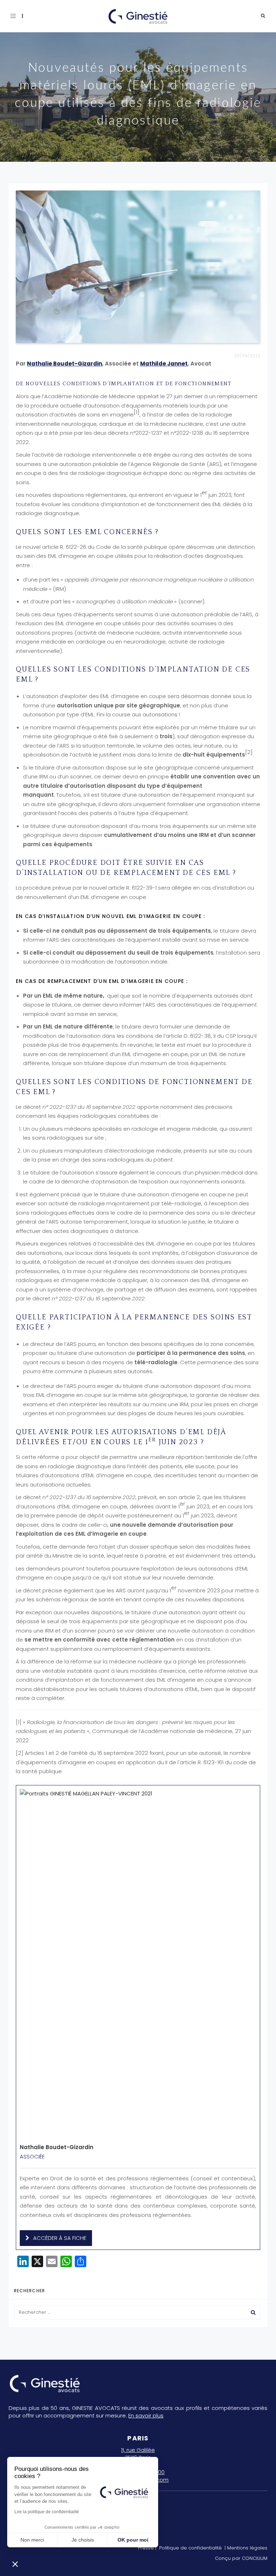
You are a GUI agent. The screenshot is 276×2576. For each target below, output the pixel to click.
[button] (15, 2564)
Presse (146, 2548)
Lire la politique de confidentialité (47, 2512)
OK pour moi (133, 2540)
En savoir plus (146, 2415)
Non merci (32, 2540)
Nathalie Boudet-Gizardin (65, 364)
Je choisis (83, 2540)
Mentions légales (247, 2548)
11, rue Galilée (138, 2450)
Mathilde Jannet (164, 364)
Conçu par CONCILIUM (241, 2558)
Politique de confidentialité (190, 2548)
